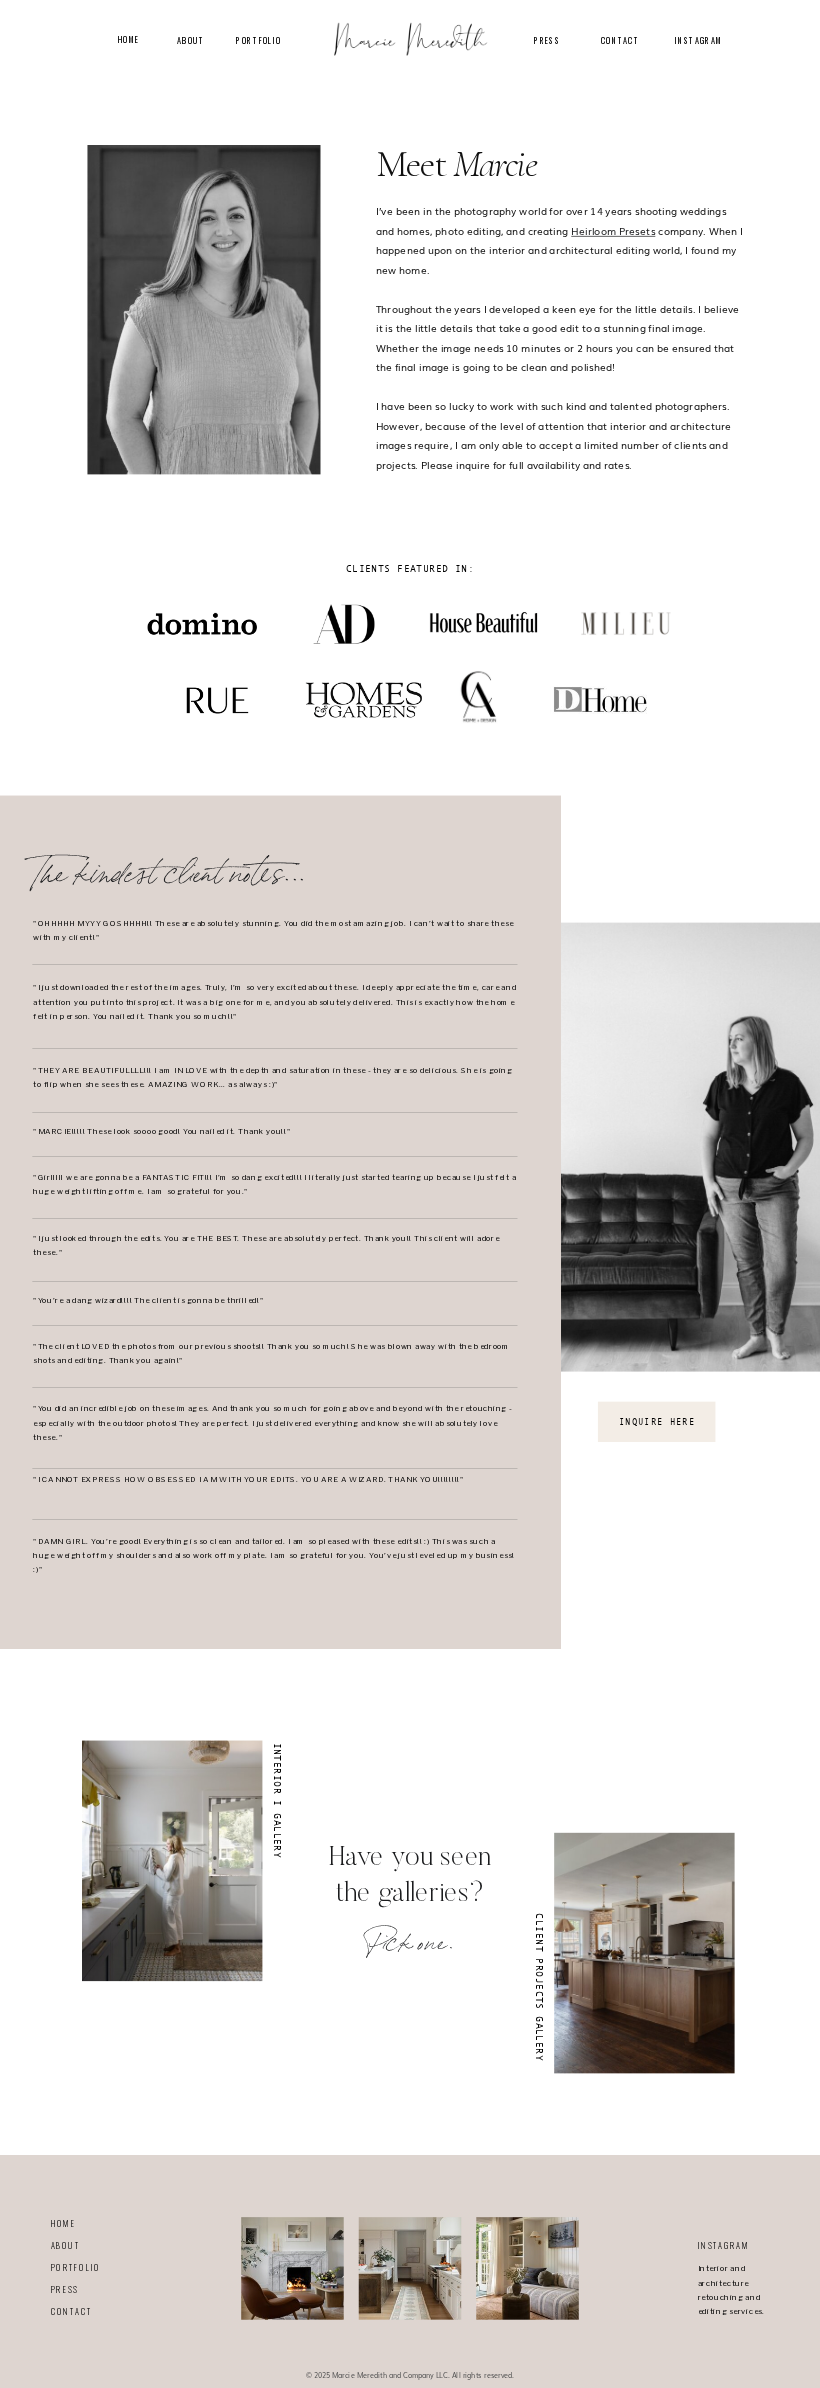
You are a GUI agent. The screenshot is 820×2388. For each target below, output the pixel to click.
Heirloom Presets (613, 230)
